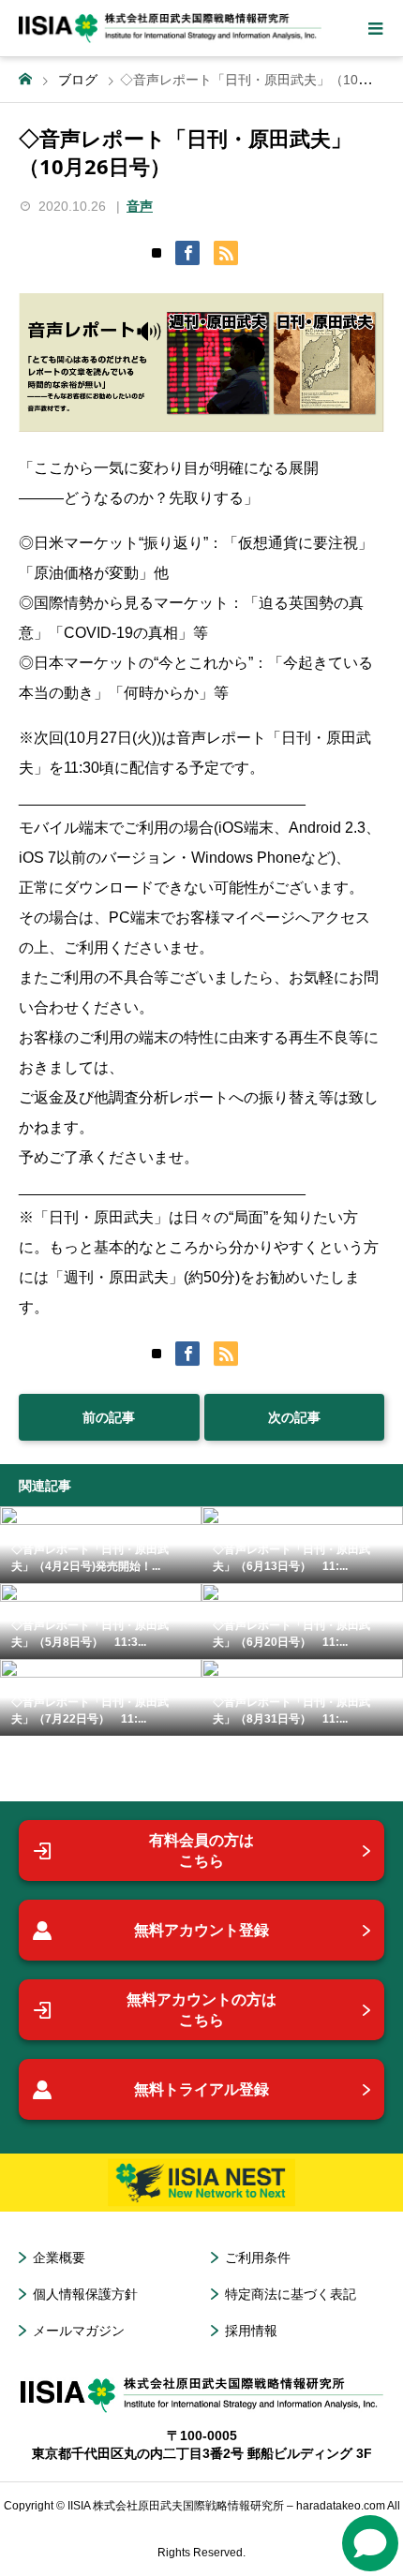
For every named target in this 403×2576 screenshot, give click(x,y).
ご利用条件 (258, 2258)
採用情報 (251, 2331)
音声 (140, 206)
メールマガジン (79, 2331)
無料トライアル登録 (201, 2089)
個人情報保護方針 (85, 2294)
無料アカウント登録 (201, 1930)
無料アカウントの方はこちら (201, 2010)
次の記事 (294, 1417)
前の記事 (109, 1417)
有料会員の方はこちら (201, 1851)
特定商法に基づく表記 (291, 2294)
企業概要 (59, 2258)
